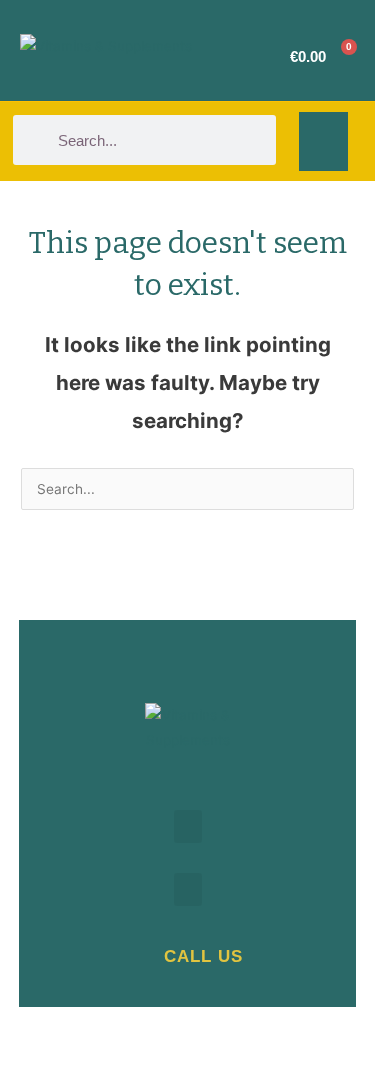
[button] (324, 141)
